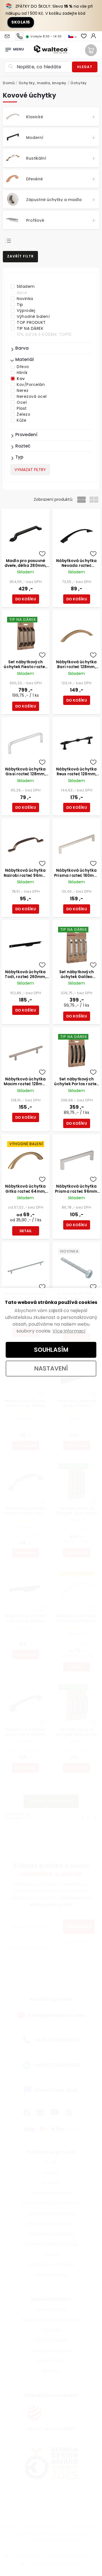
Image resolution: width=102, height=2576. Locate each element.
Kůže (22, 420)
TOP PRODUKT (31, 322)
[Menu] (8, 48)
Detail (26, 1231)
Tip (20, 305)
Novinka (25, 299)
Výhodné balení (33, 316)
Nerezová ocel (32, 396)
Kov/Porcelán (31, 385)
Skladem (26, 286)
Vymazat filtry (30, 470)
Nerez (23, 390)
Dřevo (23, 367)
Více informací (69, 1331)
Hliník (22, 373)
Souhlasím (51, 1350)
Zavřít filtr (20, 256)
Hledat (85, 67)
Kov (21, 379)
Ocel (22, 402)
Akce (22, 293)
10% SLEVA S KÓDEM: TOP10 (44, 334)
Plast (22, 408)
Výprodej (26, 311)
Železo (24, 414)
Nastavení (51, 1368)
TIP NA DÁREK (30, 328)
